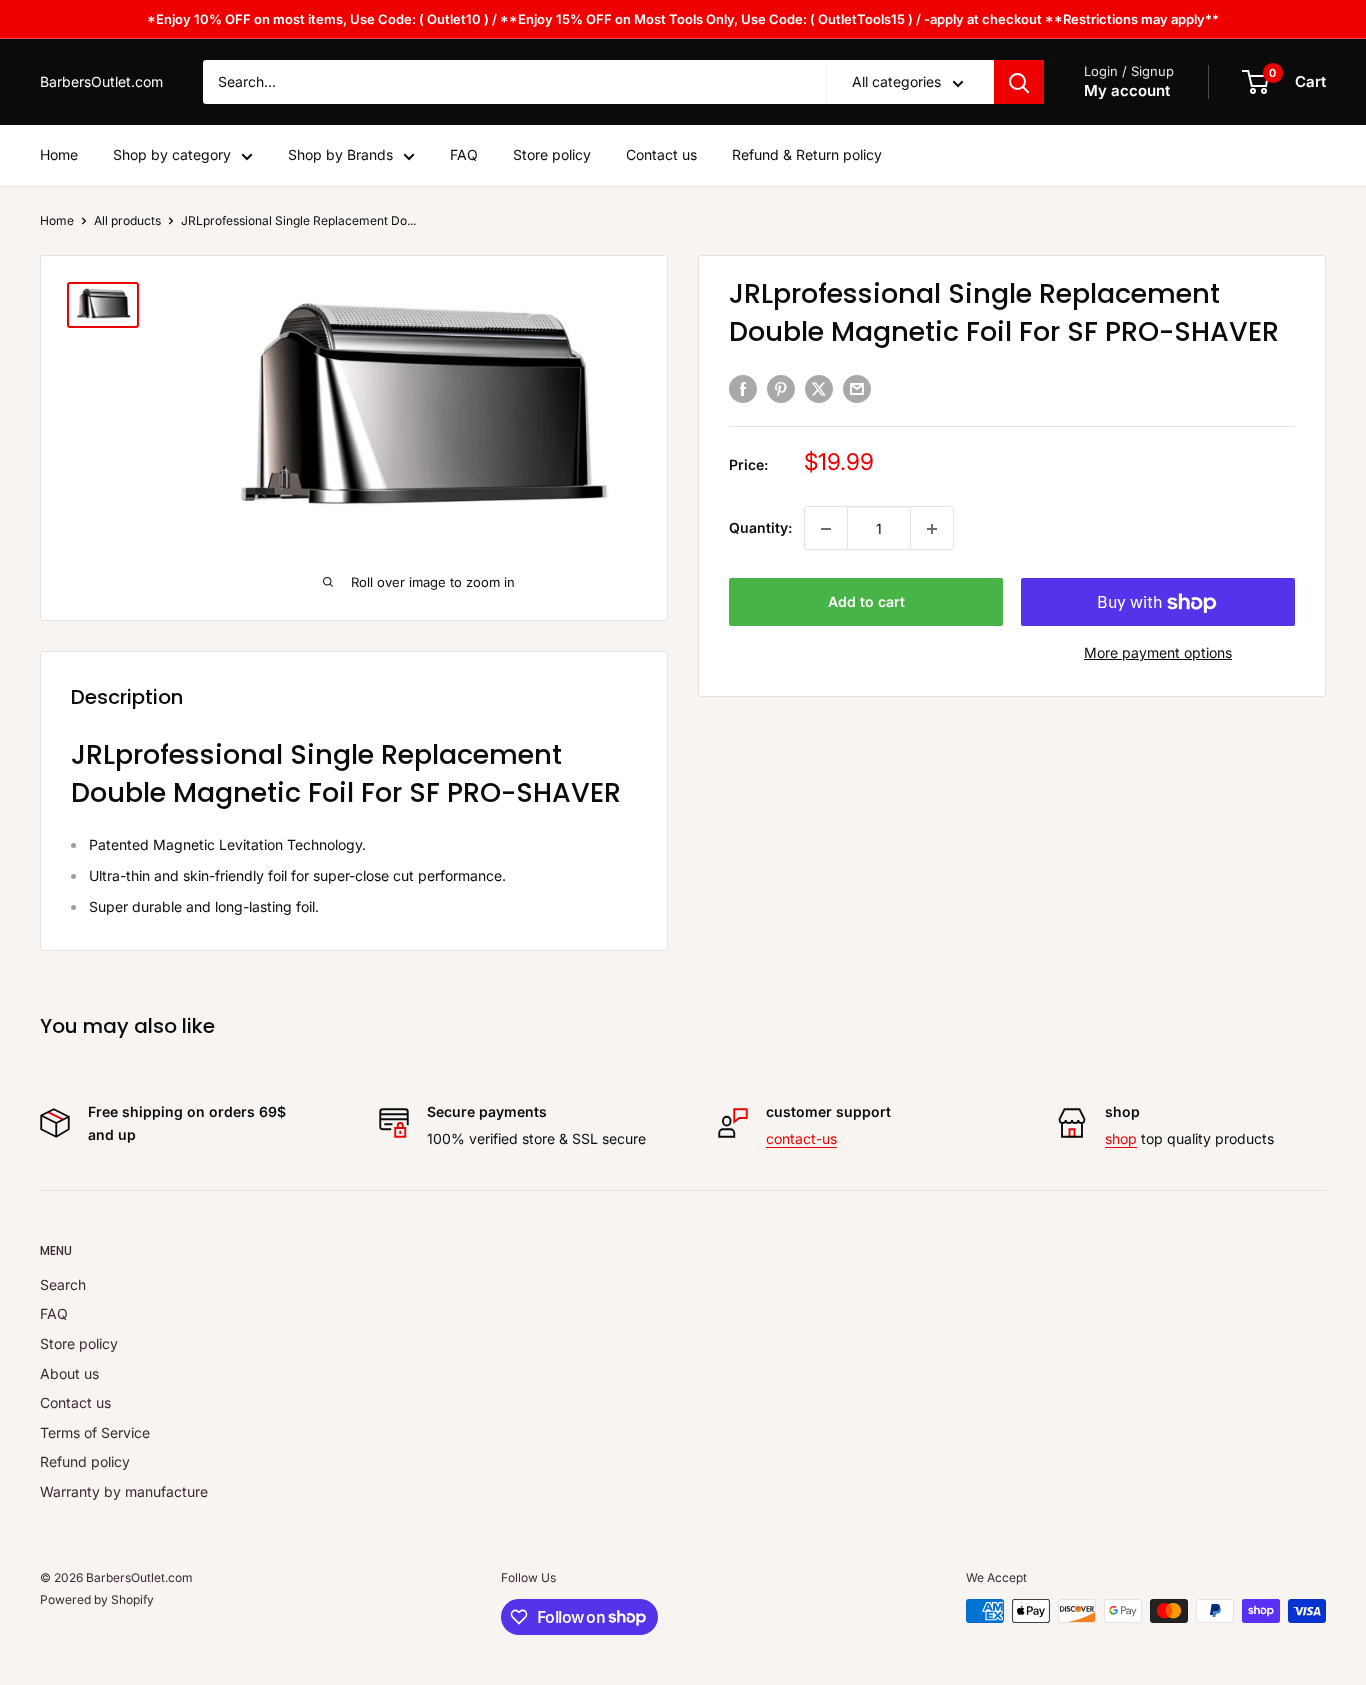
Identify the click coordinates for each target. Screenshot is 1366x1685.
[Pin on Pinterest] (781, 388)
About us (69, 1373)
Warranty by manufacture (124, 1491)
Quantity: (760, 528)
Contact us (661, 155)
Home (59, 155)
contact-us (801, 1138)
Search (63, 1284)
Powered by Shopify (97, 1599)
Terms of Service (95, 1432)
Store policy (552, 155)
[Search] (1019, 82)
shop (1121, 1138)
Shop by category (172, 155)
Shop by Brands (340, 155)
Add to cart (866, 602)
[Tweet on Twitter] (819, 388)
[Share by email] (857, 388)
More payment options (1158, 653)
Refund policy (85, 1461)
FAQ (464, 155)
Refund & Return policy (807, 155)
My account (1127, 91)
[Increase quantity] (932, 529)
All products (127, 220)
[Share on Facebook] (743, 388)
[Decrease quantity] (826, 529)
